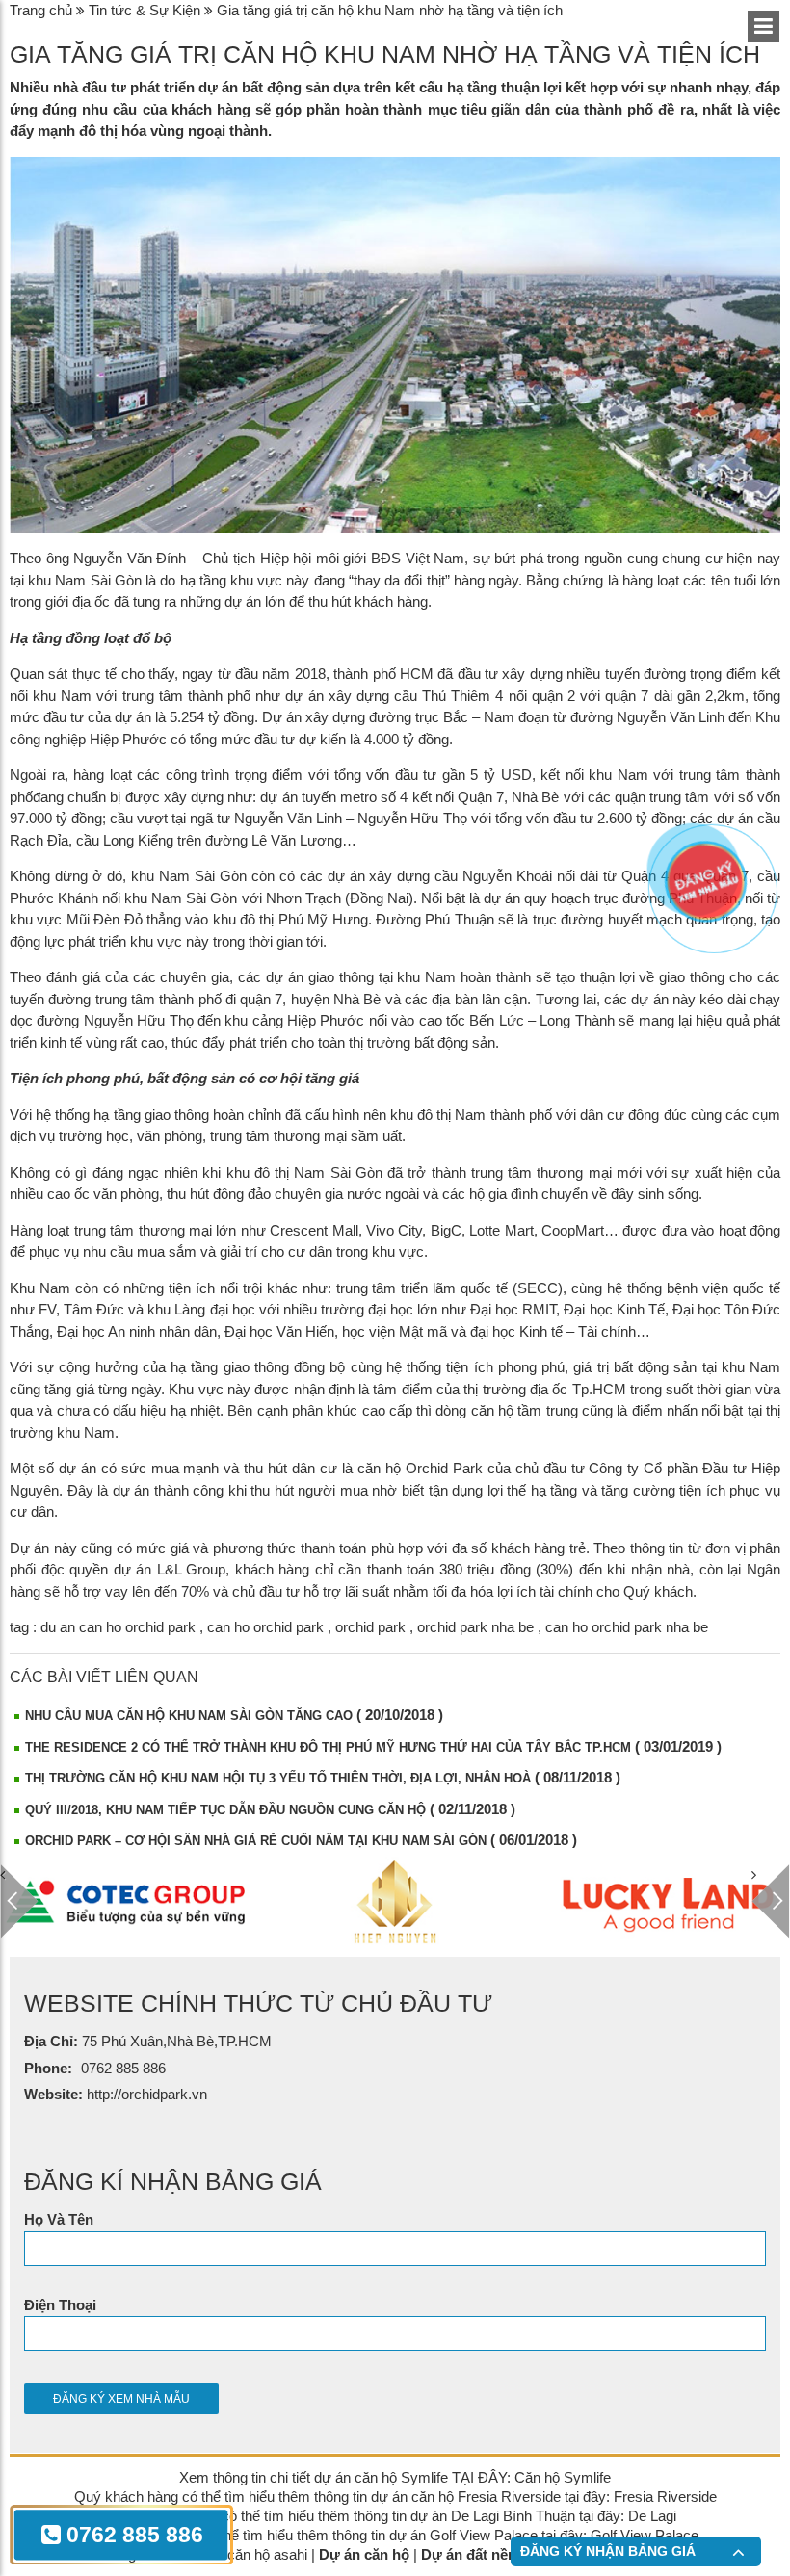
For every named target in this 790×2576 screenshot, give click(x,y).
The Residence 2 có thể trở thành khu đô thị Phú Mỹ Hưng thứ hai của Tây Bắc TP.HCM (328, 1747)
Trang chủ (41, 10)
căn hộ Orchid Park (420, 1468)
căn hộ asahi (267, 2554)
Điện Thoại (60, 2305)
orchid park (370, 1627)
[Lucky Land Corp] (454, 1902)
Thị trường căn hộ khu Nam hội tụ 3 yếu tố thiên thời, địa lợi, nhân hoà (278, 1778)
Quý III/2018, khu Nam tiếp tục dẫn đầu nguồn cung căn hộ (225, 1810)
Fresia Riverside (665, 2497)
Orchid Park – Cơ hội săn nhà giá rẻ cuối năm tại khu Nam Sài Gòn (256, 1841)
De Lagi (652, 2516)
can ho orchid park (265, 1627)
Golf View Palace (645, 2535)
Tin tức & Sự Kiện (145, 10)
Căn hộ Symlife (563, 2477)
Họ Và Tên (59, 2219)
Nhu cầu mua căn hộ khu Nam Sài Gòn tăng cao (189, 1716)
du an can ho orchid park (118, 1627)
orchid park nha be (475, 1627)
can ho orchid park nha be (627, 1627)
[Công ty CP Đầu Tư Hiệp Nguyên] (184, 1902)
